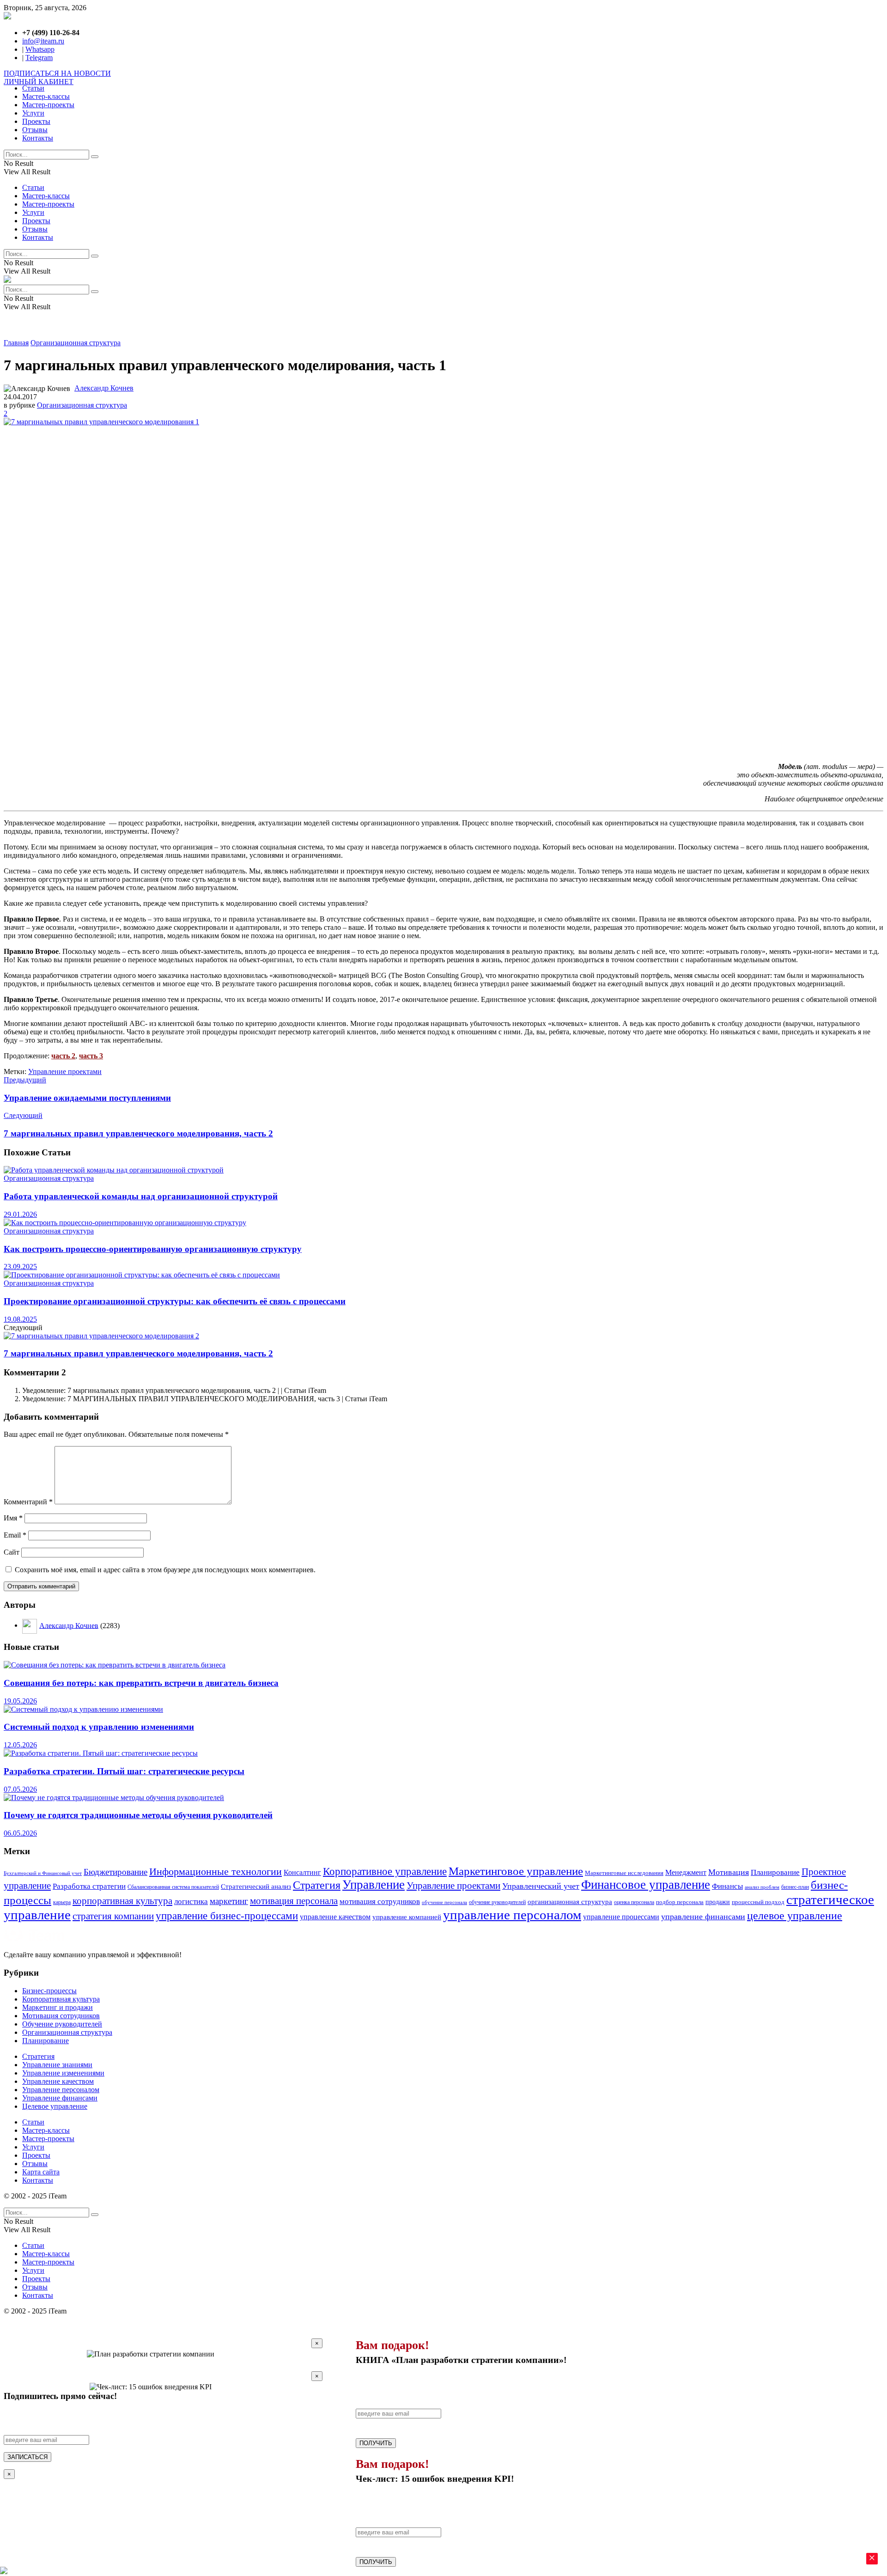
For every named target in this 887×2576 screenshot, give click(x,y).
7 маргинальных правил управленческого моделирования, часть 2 (138, 1353)
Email (15, 1535)
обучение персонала (444, 1902)
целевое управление (795, 1916)
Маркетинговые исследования (624, 1873)
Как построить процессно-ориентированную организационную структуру (153, 1249)
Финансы (727, 1886)
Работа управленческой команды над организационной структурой (141, 1196)
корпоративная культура (122, 1901)
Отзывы (35, 130)
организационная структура (570, 1902)
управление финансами (703, 1917)
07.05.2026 (20, 1789)
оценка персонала (634, 1902)
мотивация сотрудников (380, 1901)
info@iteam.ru (43, 41)
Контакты (38, 138)
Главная (16, 343)
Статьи (33, 88)
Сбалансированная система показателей (173, 1887)
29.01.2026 (20, 1214)
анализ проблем (762, 1887)
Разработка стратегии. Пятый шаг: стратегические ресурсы (124, 1771)
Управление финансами (60, 2098)
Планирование (775, 1872)
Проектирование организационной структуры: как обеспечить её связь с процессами (175, 1301)
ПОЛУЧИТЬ (376, 2443)
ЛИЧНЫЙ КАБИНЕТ (39, 82)
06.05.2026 (20, 1833)
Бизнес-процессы (49, 1991)
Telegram (39, 58)
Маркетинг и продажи (58, 2007)
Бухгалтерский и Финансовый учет (43, 1873)
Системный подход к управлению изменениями (99, 1727)
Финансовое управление (646, 1885)
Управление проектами (65, 1071)
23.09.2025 (20, 1267)
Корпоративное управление (385, 1871)
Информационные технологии (216, 1872)
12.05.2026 (20, 1745)
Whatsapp (40, 49)
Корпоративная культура (61, 1999)
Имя (13, 1518)
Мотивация (729, 1872)
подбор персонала (680, 1902)
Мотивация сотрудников (61, 2016)
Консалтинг (302, 1872)
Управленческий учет (541, 1886)
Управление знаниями (57, 2065)
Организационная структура (76, 343)
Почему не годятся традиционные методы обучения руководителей (138, 1815)
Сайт (12, 1552)
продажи (718, 1902)
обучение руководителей (497, 1902)
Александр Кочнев (104, 388)
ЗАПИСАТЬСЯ (27, 2457)
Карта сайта (41, 2172)
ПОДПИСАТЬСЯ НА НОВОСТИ (57, 73)
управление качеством (335, 1917)
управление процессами (621, 1917)
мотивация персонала (294, 1901)
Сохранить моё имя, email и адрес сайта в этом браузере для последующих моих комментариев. (165, 1570)
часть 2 (63, 1056)
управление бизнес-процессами (227, 1916)
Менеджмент (686, 1872)
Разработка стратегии (89, 1886)
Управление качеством (58, 2081)
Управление (374, 1885)
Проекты (36, 121)
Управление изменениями (63, 2073)
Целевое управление (55, 2106)
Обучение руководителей (62, 2024)
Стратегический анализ (256, 1886)
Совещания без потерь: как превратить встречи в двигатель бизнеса (141, 1683)
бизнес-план (795, 1887)
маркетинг (229, 1901)
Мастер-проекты (48, 105)
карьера (62, 1902)
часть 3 (91, 1056)
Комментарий (28, 1502)
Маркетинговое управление (516, 1871)
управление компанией (407, 1917)
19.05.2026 (20, 1701)
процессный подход (758, 1902)
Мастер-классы (46, 96)
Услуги (33, 113)
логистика (191, 1901)
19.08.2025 (20, 1319)
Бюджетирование (115, 1872)
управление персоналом (512, 1915)
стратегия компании (113, 1916)
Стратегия (317, 1885)
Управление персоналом (61, 2090)
